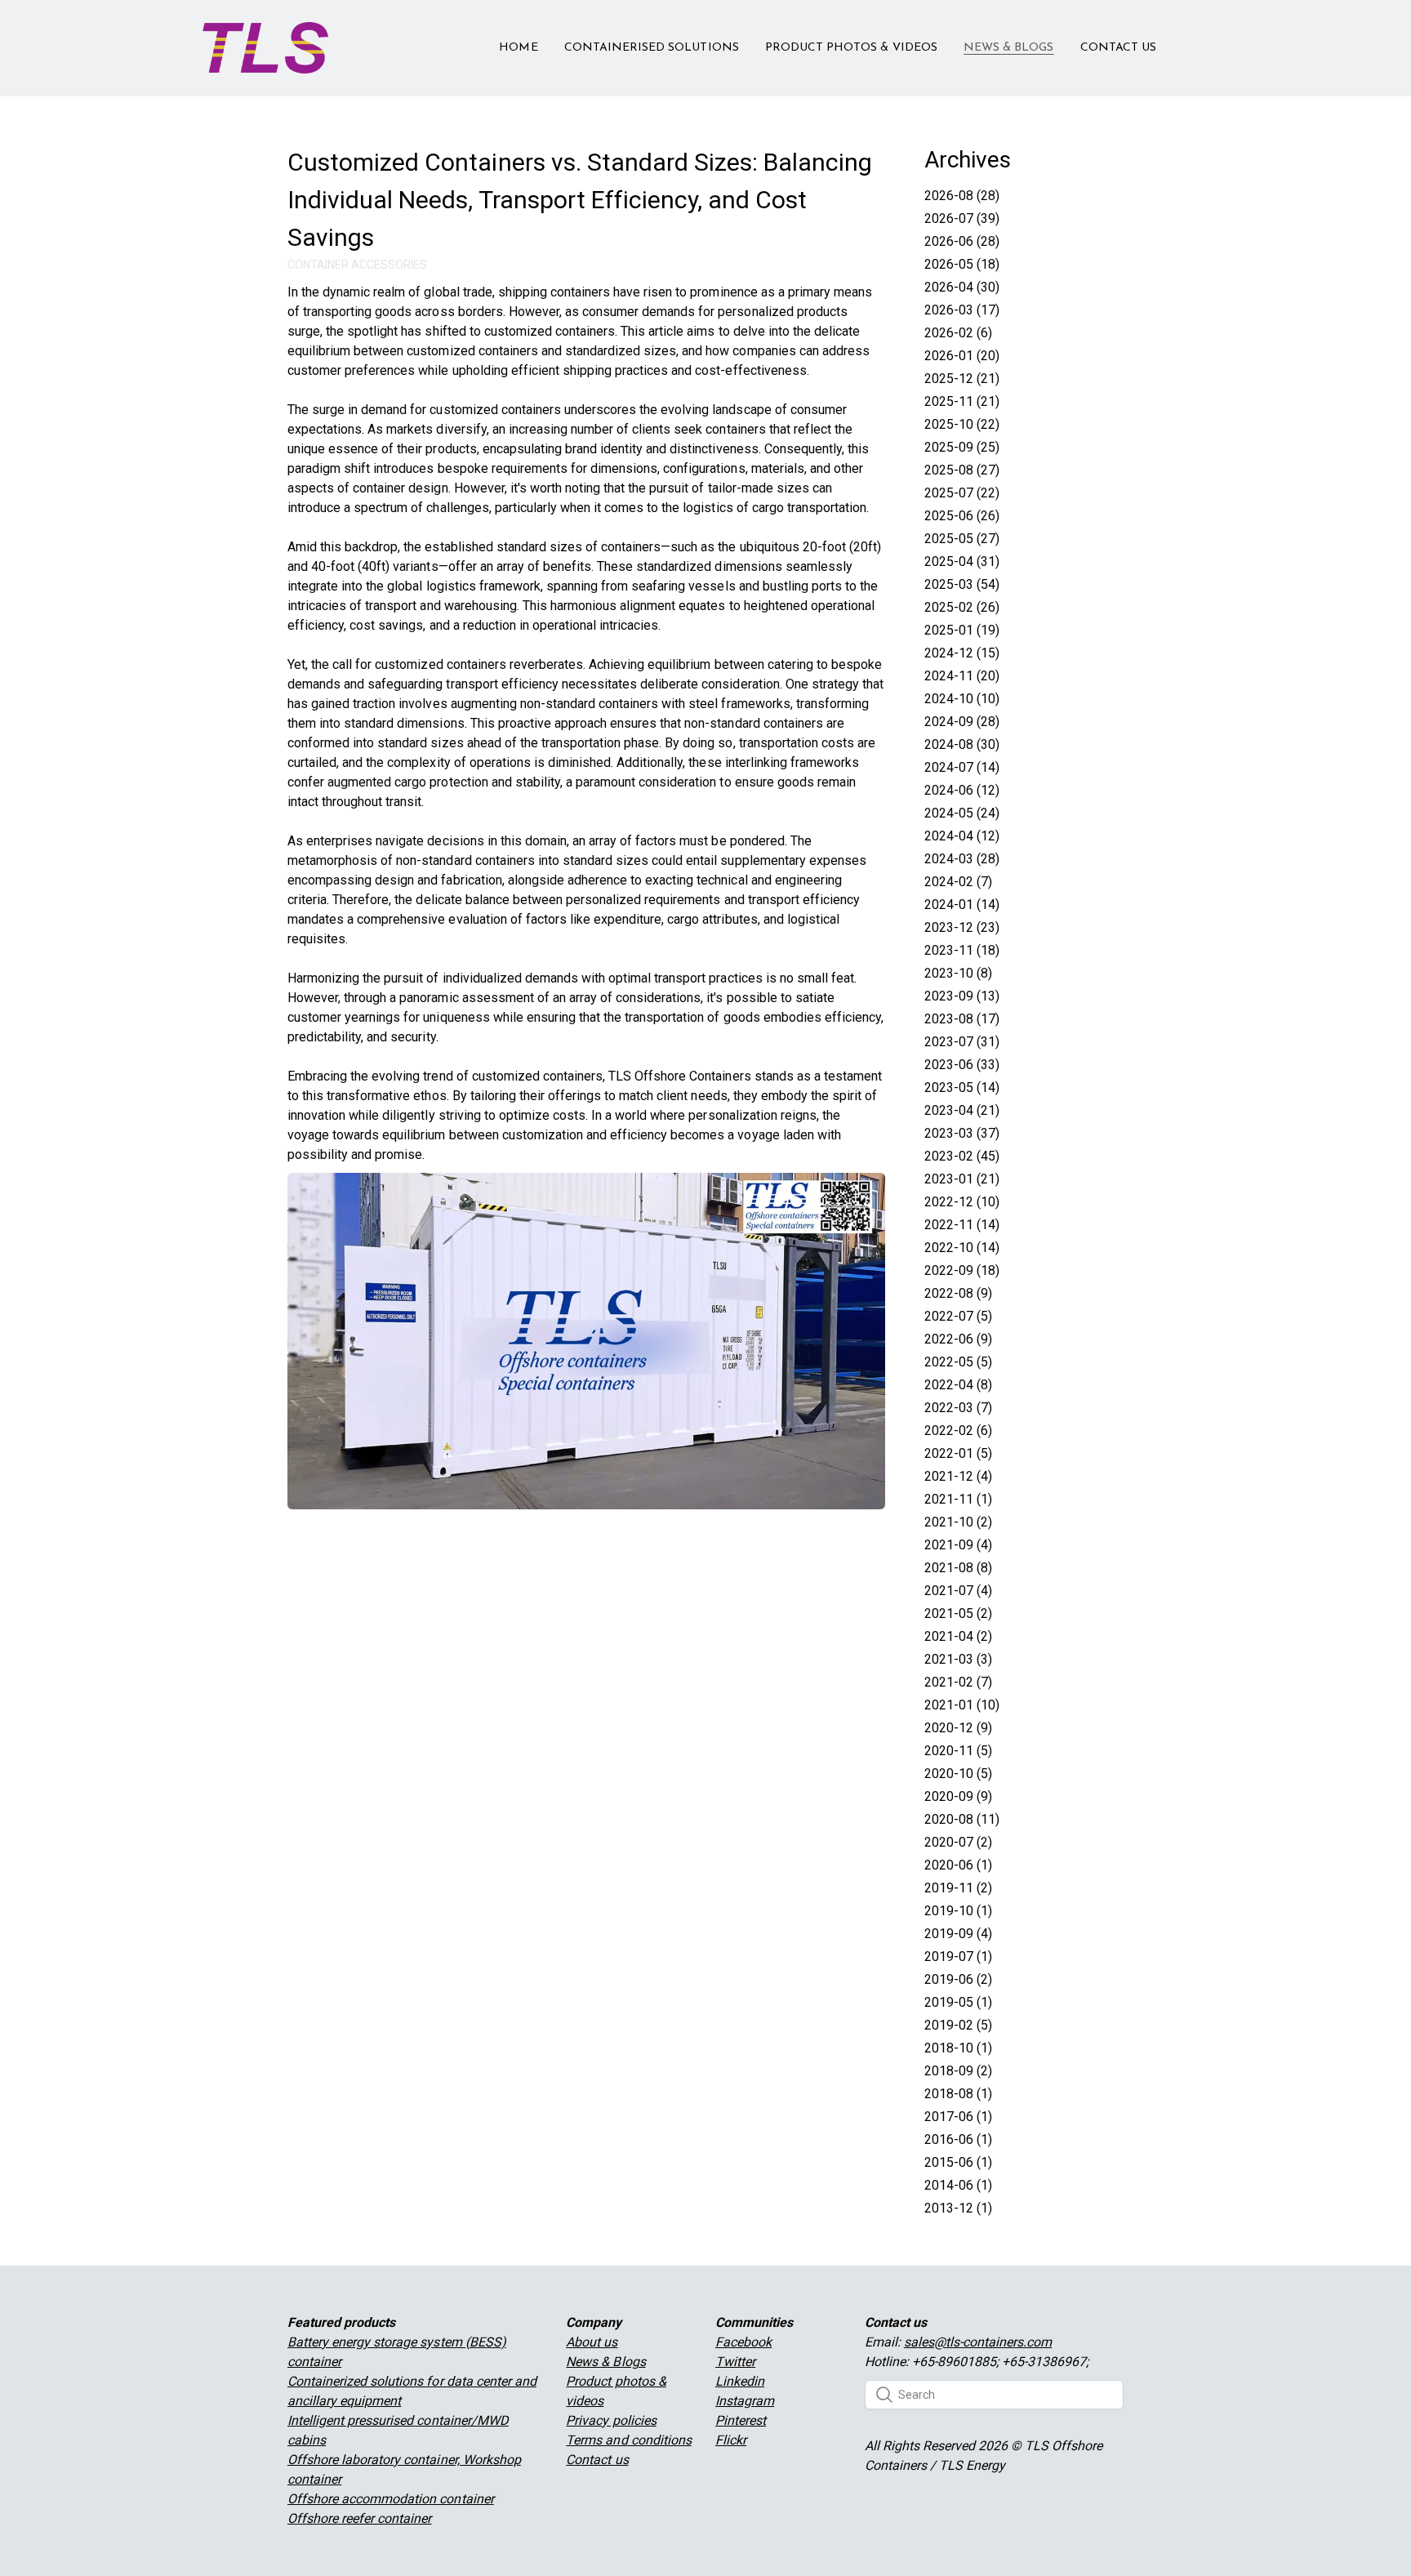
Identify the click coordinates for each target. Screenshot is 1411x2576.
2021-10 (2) (958, 1522)
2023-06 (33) (962, 1065)
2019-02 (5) (958, 2025)
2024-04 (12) (962, 836)
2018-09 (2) (958, 2071)
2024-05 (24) (962, 813)
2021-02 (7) (958, 1682)
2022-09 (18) (962, 1270)
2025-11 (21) (962, 401)
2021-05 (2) (958, 1613)
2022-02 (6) (958, 1431)
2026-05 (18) (962, 264)
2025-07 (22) (962, 493)
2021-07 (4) (958, 1591)
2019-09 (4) (958, 1934)
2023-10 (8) (958, 973)
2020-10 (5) (958, 1774)
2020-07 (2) (958, 1842)
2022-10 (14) (962, 1248)
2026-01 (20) (962, 356)
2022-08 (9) (958, 1293)
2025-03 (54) (962, 584)
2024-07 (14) (962, 767)
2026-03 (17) (962, 310)
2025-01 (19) (962, 630)
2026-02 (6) (958, 333)
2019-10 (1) (958, 1911)
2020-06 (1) (958, 1865)
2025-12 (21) (962, 379)
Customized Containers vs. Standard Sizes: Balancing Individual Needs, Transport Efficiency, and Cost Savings (580, 200)
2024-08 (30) (962, 744)
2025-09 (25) (962, 447)
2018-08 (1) (958, 2094)
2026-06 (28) (962, 241)
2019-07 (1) (958, 1957)
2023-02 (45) (962, 1156)
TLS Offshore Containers (678, 1076)
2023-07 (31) (962, 1042)
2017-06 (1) (958, 2117)
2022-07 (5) (958, 1316)
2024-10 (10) (962, 699)
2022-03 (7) (958, 1408)
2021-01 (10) (962, 1705)
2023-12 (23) (962, 927)
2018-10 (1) (958, 2048)
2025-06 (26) (962, 516)
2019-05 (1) (958, 2002)
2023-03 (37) (962, 1133)
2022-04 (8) (958, 1385)
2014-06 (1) (958, 2185)
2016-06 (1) (958, 2139)
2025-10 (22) (962, 424)
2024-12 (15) (962, 653)
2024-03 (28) (962, 859)
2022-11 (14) (962, 1225)
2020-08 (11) (962, 1819)
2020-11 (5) (958, 1751)
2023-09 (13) (962, 996)
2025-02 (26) (962, 607)
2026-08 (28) (962, 196)
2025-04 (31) (962, 562)
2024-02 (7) (958, 882)
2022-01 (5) (958, 1453)
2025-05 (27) (962, 539)
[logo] (265, 48)
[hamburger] (348, 38)
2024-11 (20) (962, 676)
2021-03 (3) (958, 1659)
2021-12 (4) (958, 1476)
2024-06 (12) (962, 790)
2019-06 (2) (958, 1979)
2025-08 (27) (962, 470)
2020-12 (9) (958, 1728)
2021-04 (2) (958, 1636)
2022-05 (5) (958, 1362)
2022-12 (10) (962, 1202)
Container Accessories (357, 265)
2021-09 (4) (958, 1545)
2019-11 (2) (958, 1888)
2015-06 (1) (958, 2162)
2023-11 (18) (962, 950)
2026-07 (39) (962, 218)
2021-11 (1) (958, 1499)
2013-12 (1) (958, 2208)
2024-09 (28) (962, 722)
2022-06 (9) (958, 1339)
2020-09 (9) (958, 1796)
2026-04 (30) (962, 287)
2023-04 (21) (962, 1110)
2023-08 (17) (962, 1019)
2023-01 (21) (962, 1179)
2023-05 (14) (962, 1087)
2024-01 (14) (962, 905)
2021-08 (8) (958, 1568)
